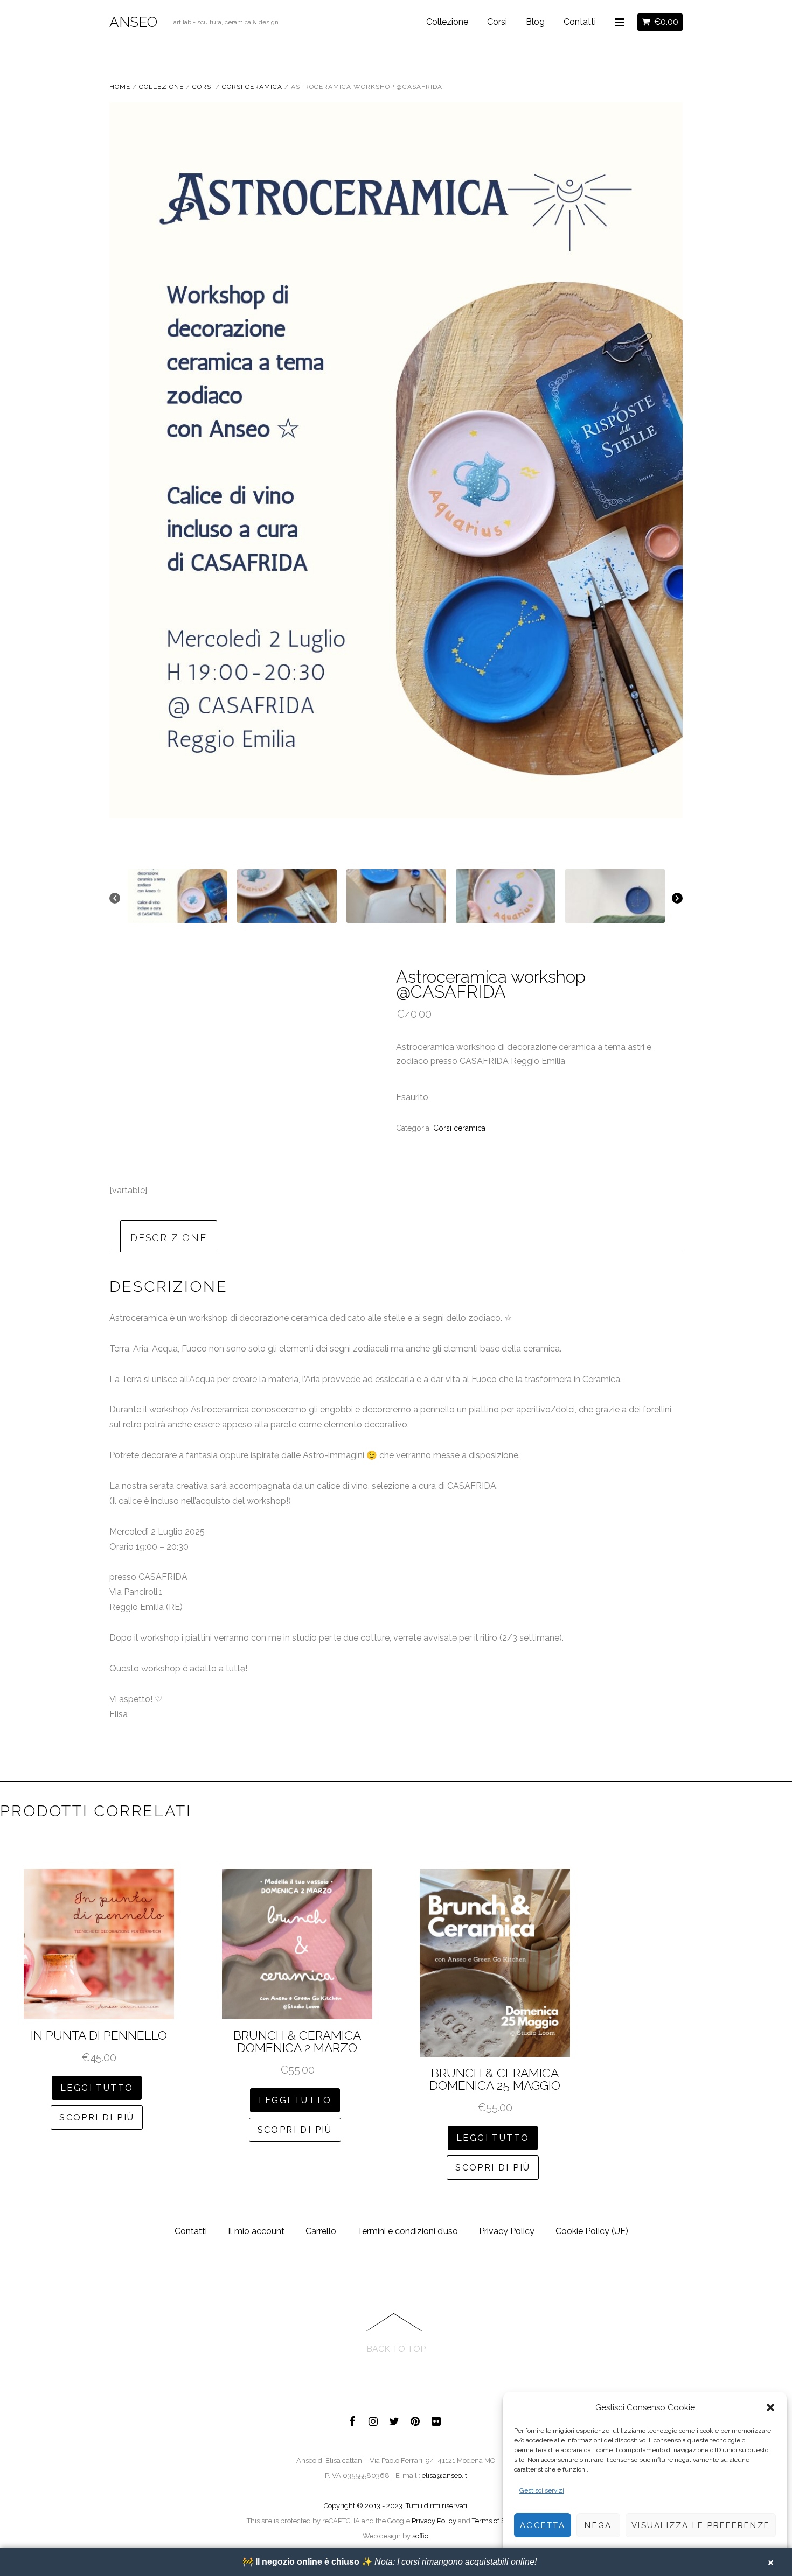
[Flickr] (436, 2420)
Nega (598, 2525)
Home (120, 87)
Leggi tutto (97, 2088)
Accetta (543, 2525)
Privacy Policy (507, 2231)
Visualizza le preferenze (701, 2525)
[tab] (169, 1236)
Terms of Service (498, 2521)
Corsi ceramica (252, 87)
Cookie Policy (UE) (592, 2231)
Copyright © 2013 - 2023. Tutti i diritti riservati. (396, 2506)
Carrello (321, 2231)
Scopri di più (97, 2117)
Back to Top (396, 2349)
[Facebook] (352, 2420)
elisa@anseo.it (444, 2476)
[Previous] (115, 898)
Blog (535, 22)
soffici (421, 2536)
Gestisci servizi (542, 2490)
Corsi (497, 22)
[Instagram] (373, 2420)
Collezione (447, 22)
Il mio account (256, 2231)
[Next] (677, 898)
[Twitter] (394, 2420)
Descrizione (169, 1238)
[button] (770, 2407)
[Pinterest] (415, 2420)
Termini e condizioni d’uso (408, 2231)
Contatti (580, 22)
